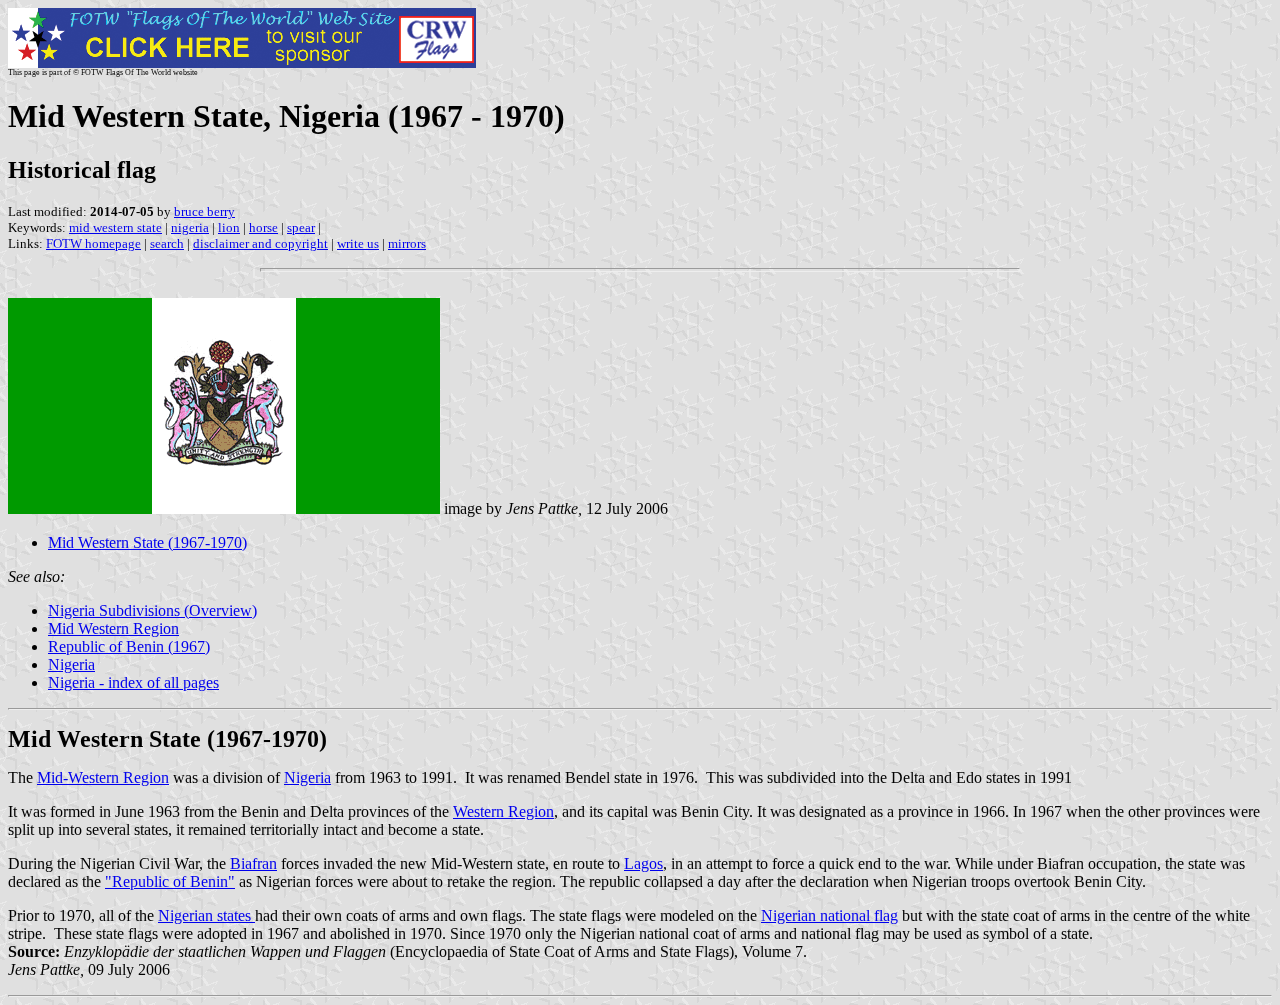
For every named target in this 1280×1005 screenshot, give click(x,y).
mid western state (115, 227)
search (167, 243)
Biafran (253, 863)
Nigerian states (206, 915)
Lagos (643, 863)
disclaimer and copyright (260, 243)
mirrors (407, 243)
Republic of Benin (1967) (129, 646)
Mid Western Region (113, 628)
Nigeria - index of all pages (133, 682)
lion (229, 227)
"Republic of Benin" (170, 881)
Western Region (503, 811)
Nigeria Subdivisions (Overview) (152, 610)
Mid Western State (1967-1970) (147, 542)
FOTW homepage (93, 243)
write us (358, 243)
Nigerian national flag (829, 915)
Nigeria (71, 664)
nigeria (190, 227)
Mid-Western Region (103, 777)
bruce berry (204, 211)
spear (301, 227)
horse (263, 227)
